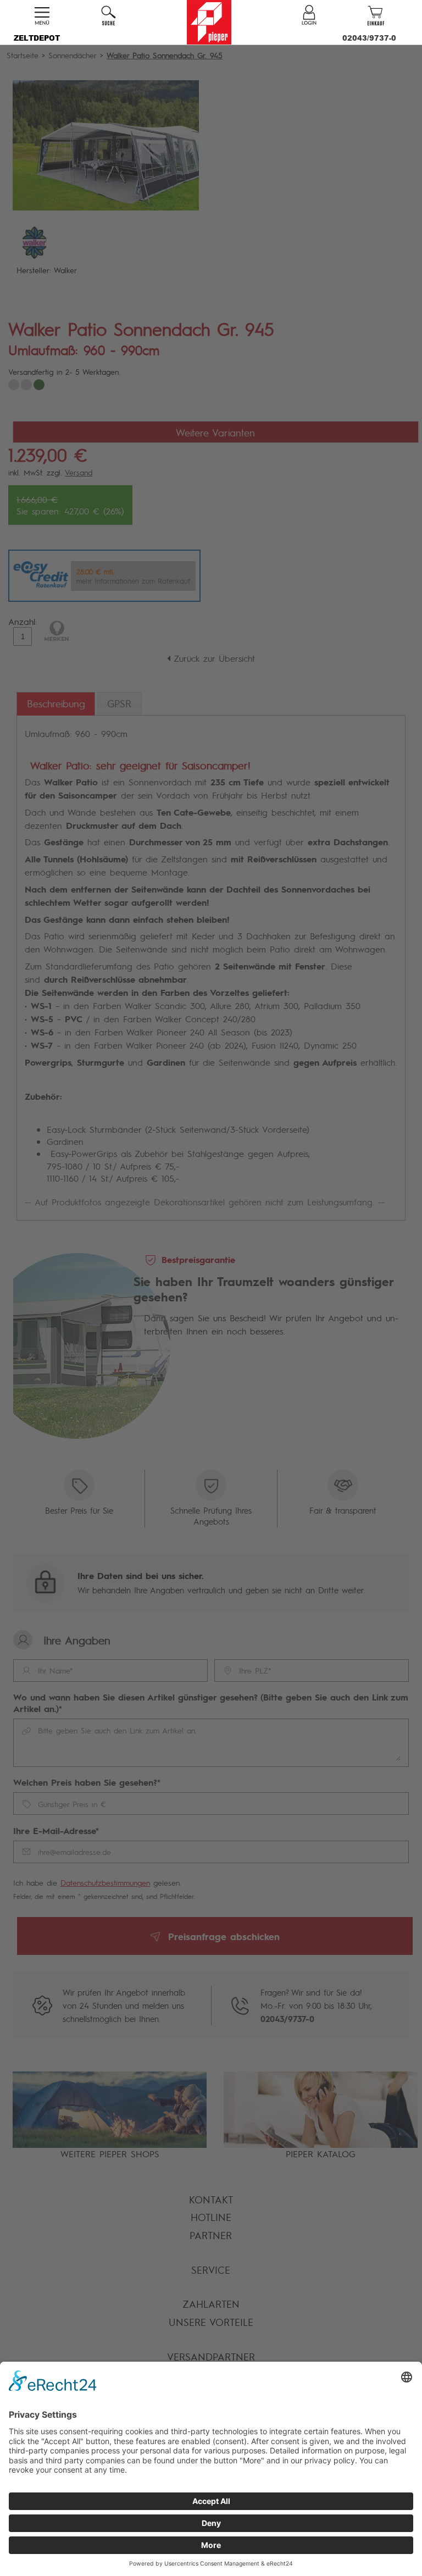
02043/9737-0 (369, 38)
